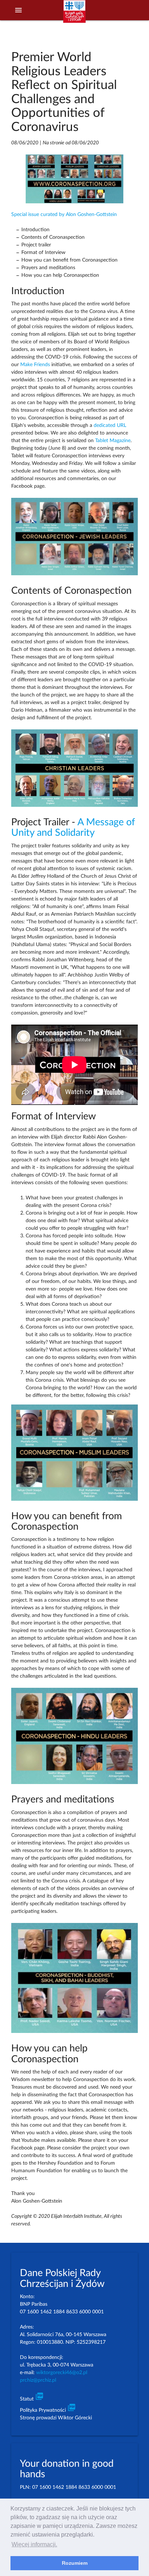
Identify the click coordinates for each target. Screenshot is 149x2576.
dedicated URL (110, 425)
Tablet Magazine (113, 441)
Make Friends (35, 365)
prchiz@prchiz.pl (38, 2380)
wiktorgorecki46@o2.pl (62, 2373)
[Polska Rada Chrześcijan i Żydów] (74, 15)
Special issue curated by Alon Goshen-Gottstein (64, 215)
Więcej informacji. (34, 2544)
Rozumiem (75, 2563)
